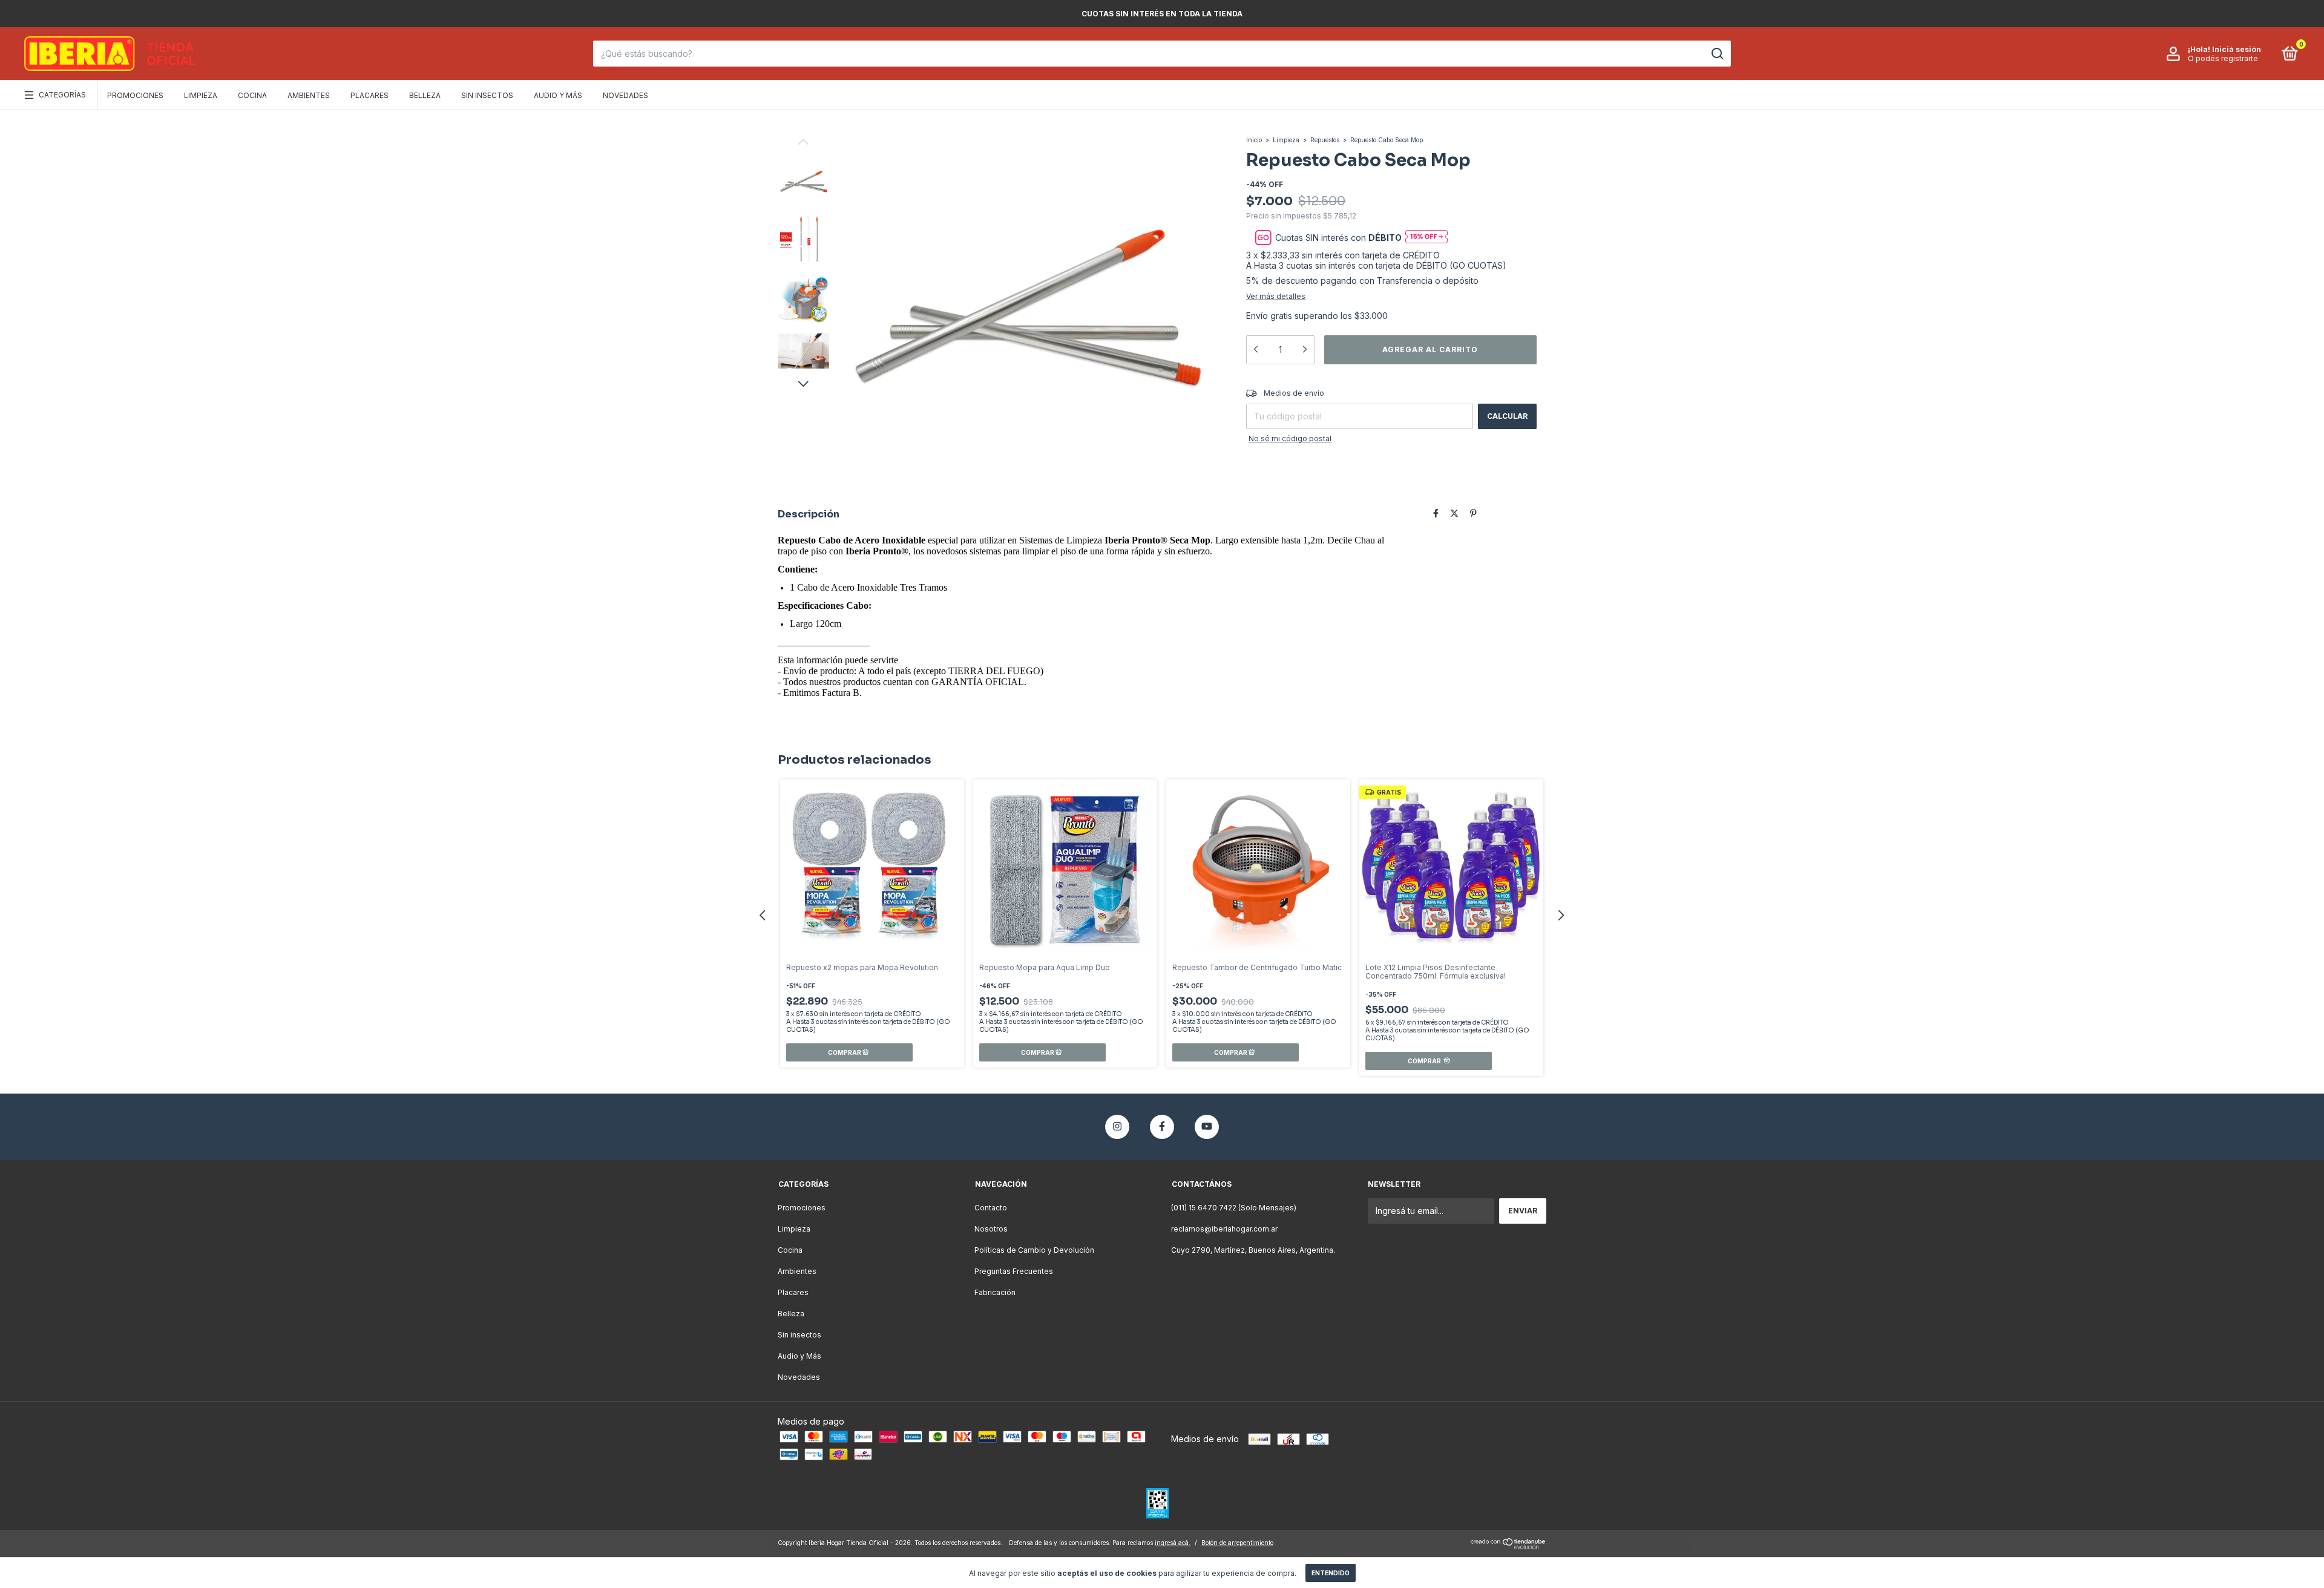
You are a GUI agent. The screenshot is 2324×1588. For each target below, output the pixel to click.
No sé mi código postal (1290, 438)
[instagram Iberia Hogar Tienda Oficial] (1117, 1127)
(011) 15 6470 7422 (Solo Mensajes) (1234, 1208)
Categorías (62, 95)
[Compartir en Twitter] (1454, 513)
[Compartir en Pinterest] (1473, 513)
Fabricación (995, 1292)
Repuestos (1326, 140)
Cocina (252, 95)
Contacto (991, 1208)
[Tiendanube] (1508, 1546)
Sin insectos (487, 95)
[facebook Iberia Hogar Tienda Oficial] (1162, 1127)
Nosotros (991, 1229)
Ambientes (309, 95)
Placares (369, 95)
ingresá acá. (1173, 1543)
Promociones (135, 95)
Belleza (425, 95)
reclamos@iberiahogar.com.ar (1224, 1229)
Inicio (1254, 140)
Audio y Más (558, 95)
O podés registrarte (2223, 58)
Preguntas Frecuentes (1014, 1271)
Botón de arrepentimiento (1237, 1543)
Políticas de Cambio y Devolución (1034, 1250)
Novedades (625, 95)
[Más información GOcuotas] (1426, 238)
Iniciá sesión (2237, 49)
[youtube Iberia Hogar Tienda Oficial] (1207, 1127)
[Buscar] (1717, 54)
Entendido (1331, 1573)
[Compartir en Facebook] (1436, 513)
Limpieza (201, 95)
